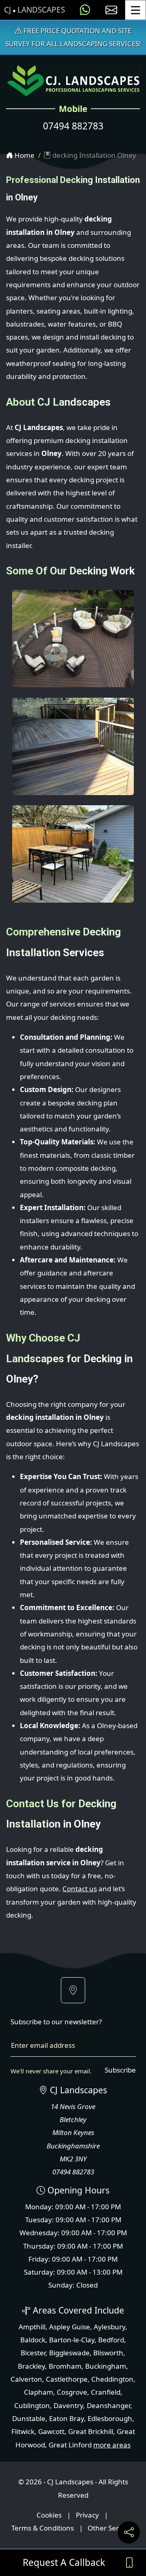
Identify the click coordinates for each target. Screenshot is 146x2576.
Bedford (111, 2340)
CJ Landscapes (34, 10)
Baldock (33, 2340)
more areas (112, 2445)
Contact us (80, 1889)
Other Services (111, 2528)
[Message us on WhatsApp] (85, 10)
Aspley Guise (70, 2327)
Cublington (32, 2405)
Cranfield (106, 2392)
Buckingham (106, 2366)
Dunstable (29, 2418)
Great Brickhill (91, 2431)
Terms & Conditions (43, 2528)
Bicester (33, 2353)
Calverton (26, 2379)
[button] (73, 1990)
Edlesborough (110, 2418)
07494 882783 (73, 126)
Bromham (65, 2366)
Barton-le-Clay (72, 2340)
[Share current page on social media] (129, 2532)
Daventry (68, 2405)
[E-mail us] (111, 10)
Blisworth (108, 2353)
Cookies (49, 2515)
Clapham (39, 2392)
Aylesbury (109, 2327)
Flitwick (23, 2431)
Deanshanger (108, 2405)
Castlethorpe (67, 2379)
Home (24, 155)
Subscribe (120, 2070)
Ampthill (32, 2327)
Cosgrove (72, 2392)
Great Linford (70, 2445)
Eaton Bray (67, 2418)
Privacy (87, 2515)
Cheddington (112, 2379)
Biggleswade (69, 2353)
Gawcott (51, 2431)
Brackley (31, 2366)
